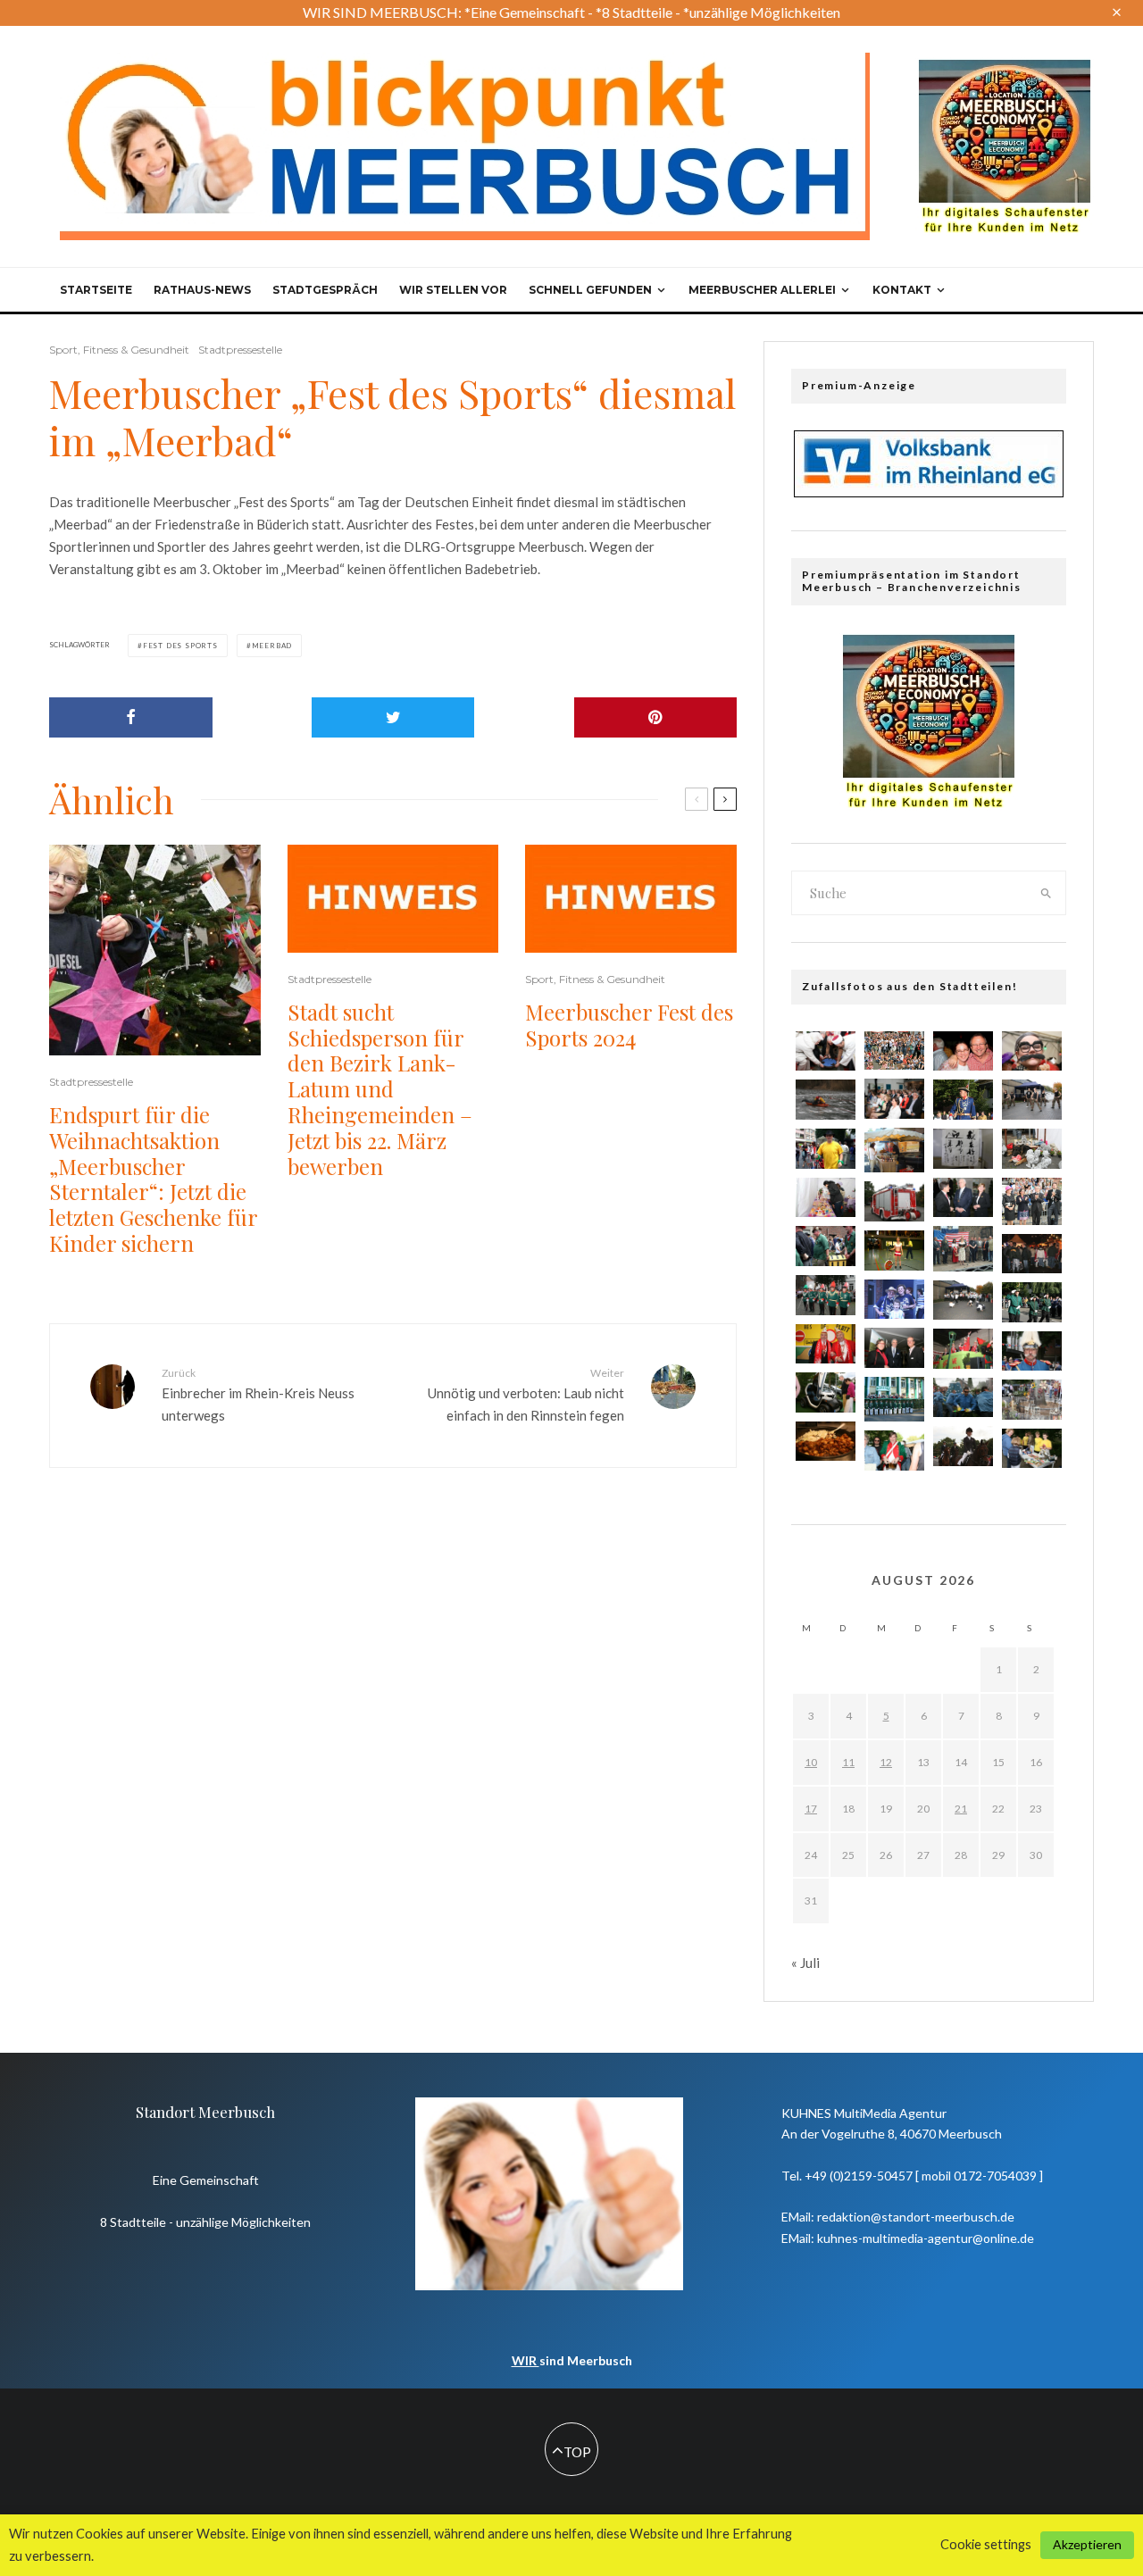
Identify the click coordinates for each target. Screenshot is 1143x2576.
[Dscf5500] (963, 1248)
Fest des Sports (180, 646)
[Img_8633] (894, 1250)
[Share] (131, 717)
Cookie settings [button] (986, 2544)
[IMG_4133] (963, 1149)
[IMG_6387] (826, 1051)
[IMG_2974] (826, 1149)
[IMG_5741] (1032, 1400)
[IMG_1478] (963, 1100)
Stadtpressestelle (240, 350)
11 (848, 1762)
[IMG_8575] (894, 1451)
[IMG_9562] (894, 1051)
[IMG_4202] (1032, 1149)
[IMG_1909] (963, 1446)
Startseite (96, 290)
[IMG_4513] (963, 1349)
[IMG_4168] (963, 1051)
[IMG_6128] (826, 1442)
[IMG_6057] (894, 1099)
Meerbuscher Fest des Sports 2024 (629, 1025)
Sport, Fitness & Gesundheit (119, 350)
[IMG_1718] (963, 1398)
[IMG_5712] (826, 1392)
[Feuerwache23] (894, 1201)
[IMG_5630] (826, 1100)
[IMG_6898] (826, 1344)
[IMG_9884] (894, 1348)
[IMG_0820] (826, 1295)
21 (961, 1809)
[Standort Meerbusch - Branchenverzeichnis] (1005, 68)
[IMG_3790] (826, 1246)
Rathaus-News (202, 290)
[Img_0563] (963, 1300)
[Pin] (656, 717)
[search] (1047, 893)
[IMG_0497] (1032, 1099)
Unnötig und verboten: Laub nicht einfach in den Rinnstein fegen (526, 1395)
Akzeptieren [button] (1087, 2544)
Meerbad (272, 646)
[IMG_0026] (1032, 1051)
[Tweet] (393, 717)
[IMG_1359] (963, 1198)
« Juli (805, 1963)
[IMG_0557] (1032, 1449)
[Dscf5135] (894, 1150)
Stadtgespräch (325, 290)
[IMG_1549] (1032, 1351)
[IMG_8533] (1032, 1201)
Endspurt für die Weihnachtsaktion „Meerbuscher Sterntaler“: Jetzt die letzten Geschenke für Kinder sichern (153, 1179)
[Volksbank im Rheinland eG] (929, 492)
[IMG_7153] (826, 1198)
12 (886, 1762)
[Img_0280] (1032, 1254)
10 (811, 1762)
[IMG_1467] (1032, 1302)
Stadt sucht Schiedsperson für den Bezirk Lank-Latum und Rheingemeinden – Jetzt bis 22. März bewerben (380, 1089)
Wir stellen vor (453, 290)
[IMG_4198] (894, 1300)
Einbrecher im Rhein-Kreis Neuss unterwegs (258, 1395)
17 (811, 1809)
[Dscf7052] (894, 1399)
